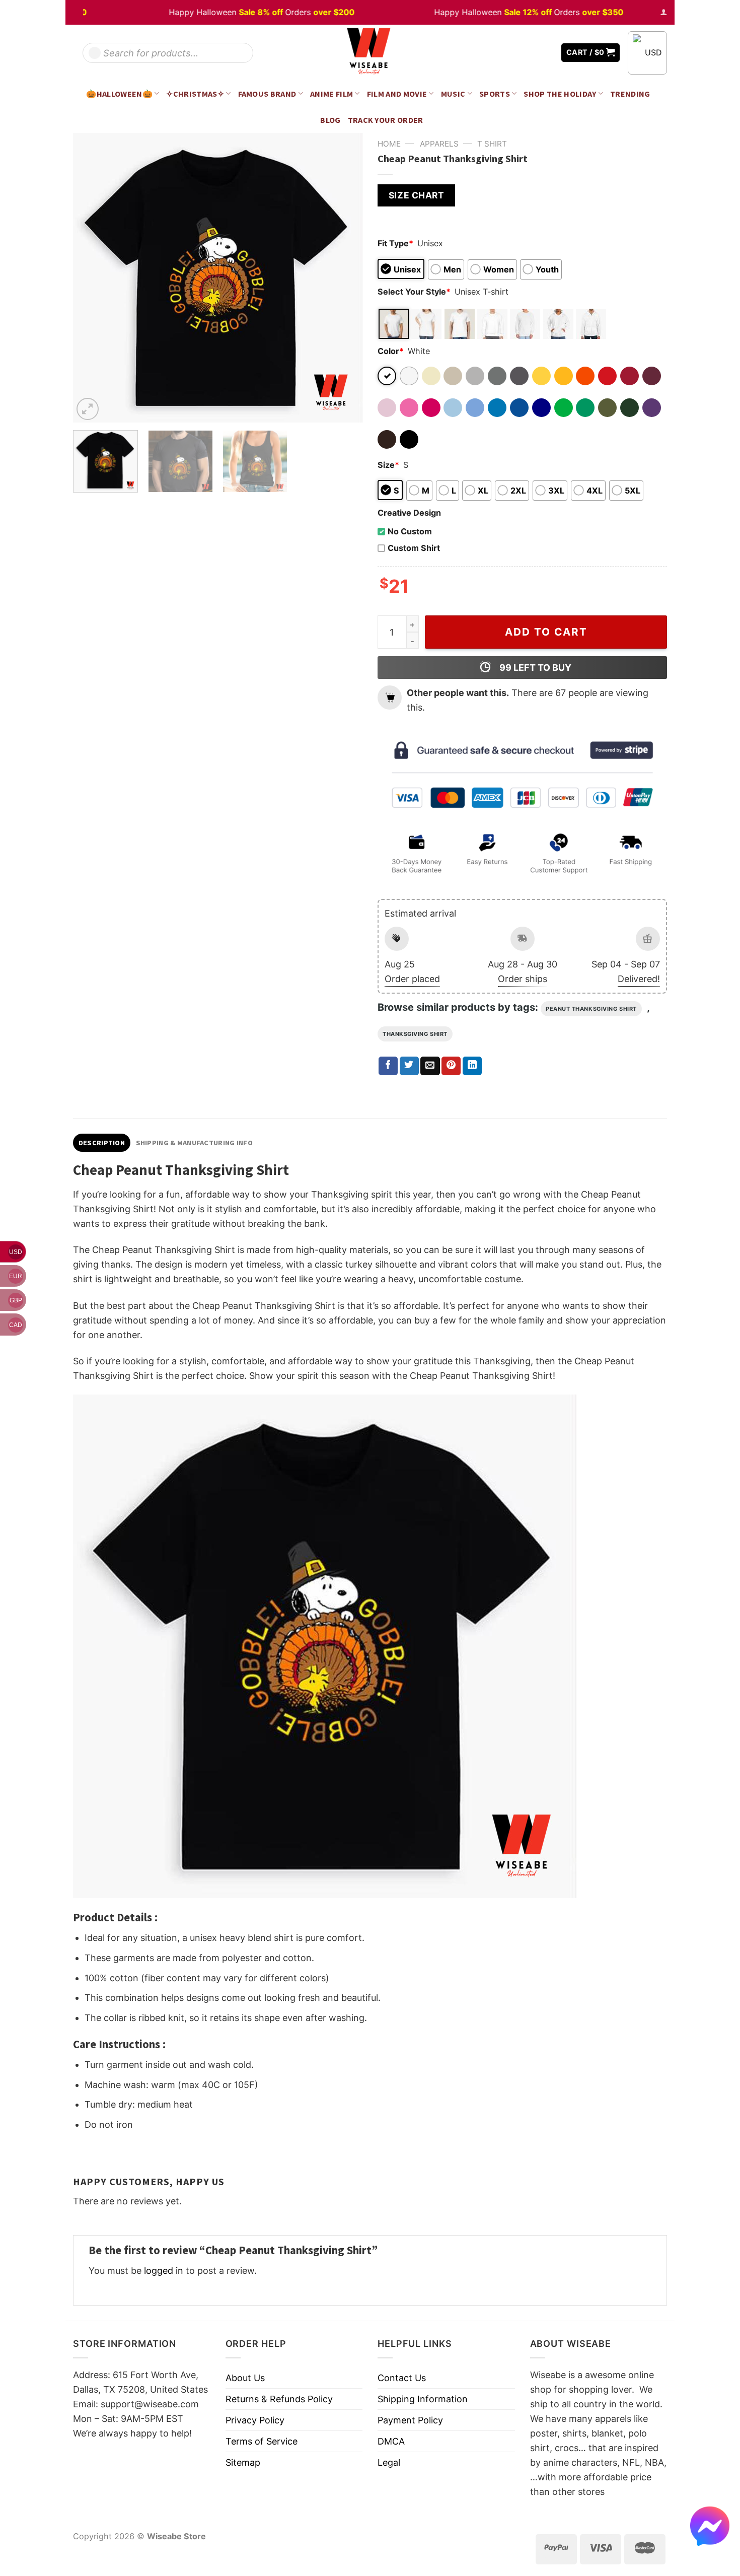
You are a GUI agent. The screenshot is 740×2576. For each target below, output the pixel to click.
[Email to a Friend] (430, 1066)
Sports (495, 94)
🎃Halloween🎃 (119, 94)
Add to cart (546, 632)
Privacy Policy (255, 2420)
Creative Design (409, 513)
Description (102, 1143)
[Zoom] (88, 409)
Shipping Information (423, 2399)
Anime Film (331, 94)
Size (388, 465)
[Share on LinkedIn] (472, 1066)
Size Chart (416, 195)
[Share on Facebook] (388, 1066)
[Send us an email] (546, 53)
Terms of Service (262, 2441)
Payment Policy (410, 2420)
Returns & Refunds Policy (279, 2399)
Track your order (386, 120)
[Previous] (92, 278)
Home (389, 144)
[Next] (344, 278)
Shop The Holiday (560, 94)
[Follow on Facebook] (516, 53)
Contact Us (402, 2378)
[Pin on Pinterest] (451, 1066)
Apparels (439, 144)
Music (453, 94)
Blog (330, 120)
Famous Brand (267, 94)
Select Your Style (414, 292)
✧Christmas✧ (195, 94)
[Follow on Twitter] (531, 53)
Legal (389, 2462)
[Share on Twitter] (409, 1066)
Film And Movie (397, 94)
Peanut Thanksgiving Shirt (591, 1009)
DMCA (391, 2441)
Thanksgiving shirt (415, 1034)
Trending (630, 94)
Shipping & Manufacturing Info (194, 1143)
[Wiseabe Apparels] (370, 53)
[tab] (102, 1143)
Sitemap (243, 2462)
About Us (245, 2378)
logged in (164, 2271)
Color (391, 351)
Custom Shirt (414, 548)
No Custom (410, 531)
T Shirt (492, 144)
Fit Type (395, 243)
